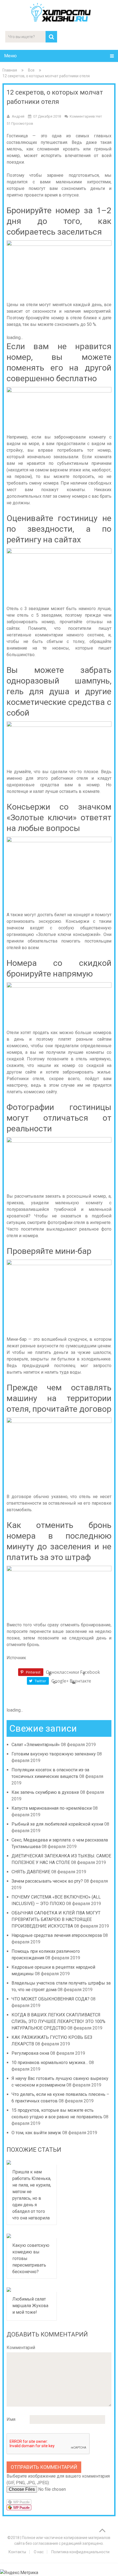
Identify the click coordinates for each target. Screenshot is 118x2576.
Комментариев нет (86, 116)
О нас (39, 2552)
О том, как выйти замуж (36, 2133)
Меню (10, 56)
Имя (11, 2419)
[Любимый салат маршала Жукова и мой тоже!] (32, 2290)
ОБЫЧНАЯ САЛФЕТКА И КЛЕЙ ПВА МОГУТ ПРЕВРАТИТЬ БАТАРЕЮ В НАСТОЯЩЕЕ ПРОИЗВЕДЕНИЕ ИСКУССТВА (56, 1919)
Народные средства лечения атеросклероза (57, 1935)
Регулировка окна (30, 2053)
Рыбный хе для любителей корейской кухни (57, 1824)
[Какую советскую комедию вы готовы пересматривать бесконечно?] (32, 2236)
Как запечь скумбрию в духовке (45, 1792)
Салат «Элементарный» (36, 1745)
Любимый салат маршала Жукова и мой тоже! (30, 2306)
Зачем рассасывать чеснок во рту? (47, 1881)
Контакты (17, 2552)
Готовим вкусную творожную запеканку (54, 1754)
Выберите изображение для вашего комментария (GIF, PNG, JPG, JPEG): (58, 2479)
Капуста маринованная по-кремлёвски (52, 1808)
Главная (10, 70)
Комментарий (21, 2348)
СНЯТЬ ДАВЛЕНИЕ (31, 1872)
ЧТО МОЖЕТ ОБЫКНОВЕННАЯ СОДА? (50, 1999)
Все (31, 70)
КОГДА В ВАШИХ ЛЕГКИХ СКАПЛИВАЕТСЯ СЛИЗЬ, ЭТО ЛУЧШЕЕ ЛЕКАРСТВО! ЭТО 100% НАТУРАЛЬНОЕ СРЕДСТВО (58, 2021)
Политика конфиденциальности (80, 2552)
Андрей (18, 116)
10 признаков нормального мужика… (50, 2063)
